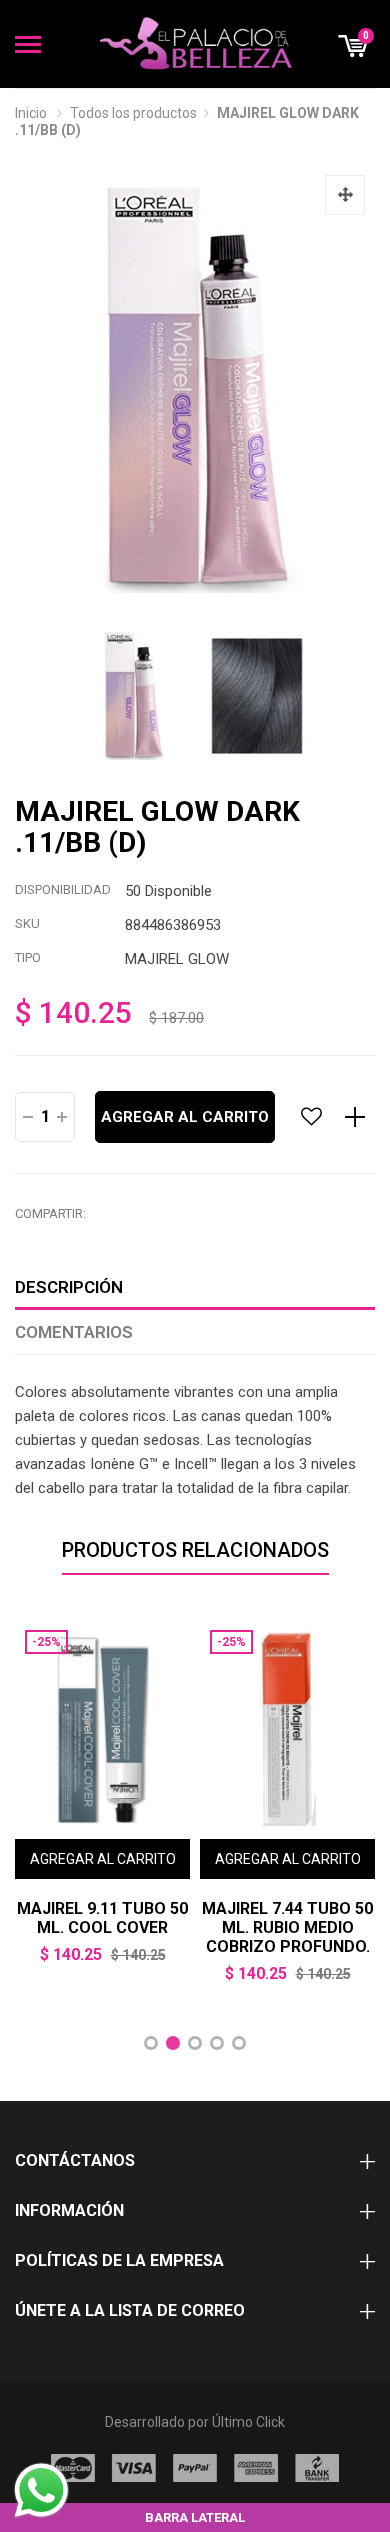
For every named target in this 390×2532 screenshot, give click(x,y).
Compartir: (50, 1213)
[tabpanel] (102, 1806)
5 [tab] (239, 2043)
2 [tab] (173, 2043)
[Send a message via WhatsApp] (41, 2490)
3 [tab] (195, 2043)
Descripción (69, 1287)
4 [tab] (217, 2043)
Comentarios (74, 1332)
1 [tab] (151, 2043)
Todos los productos (133, 113)
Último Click (248, 2422)
